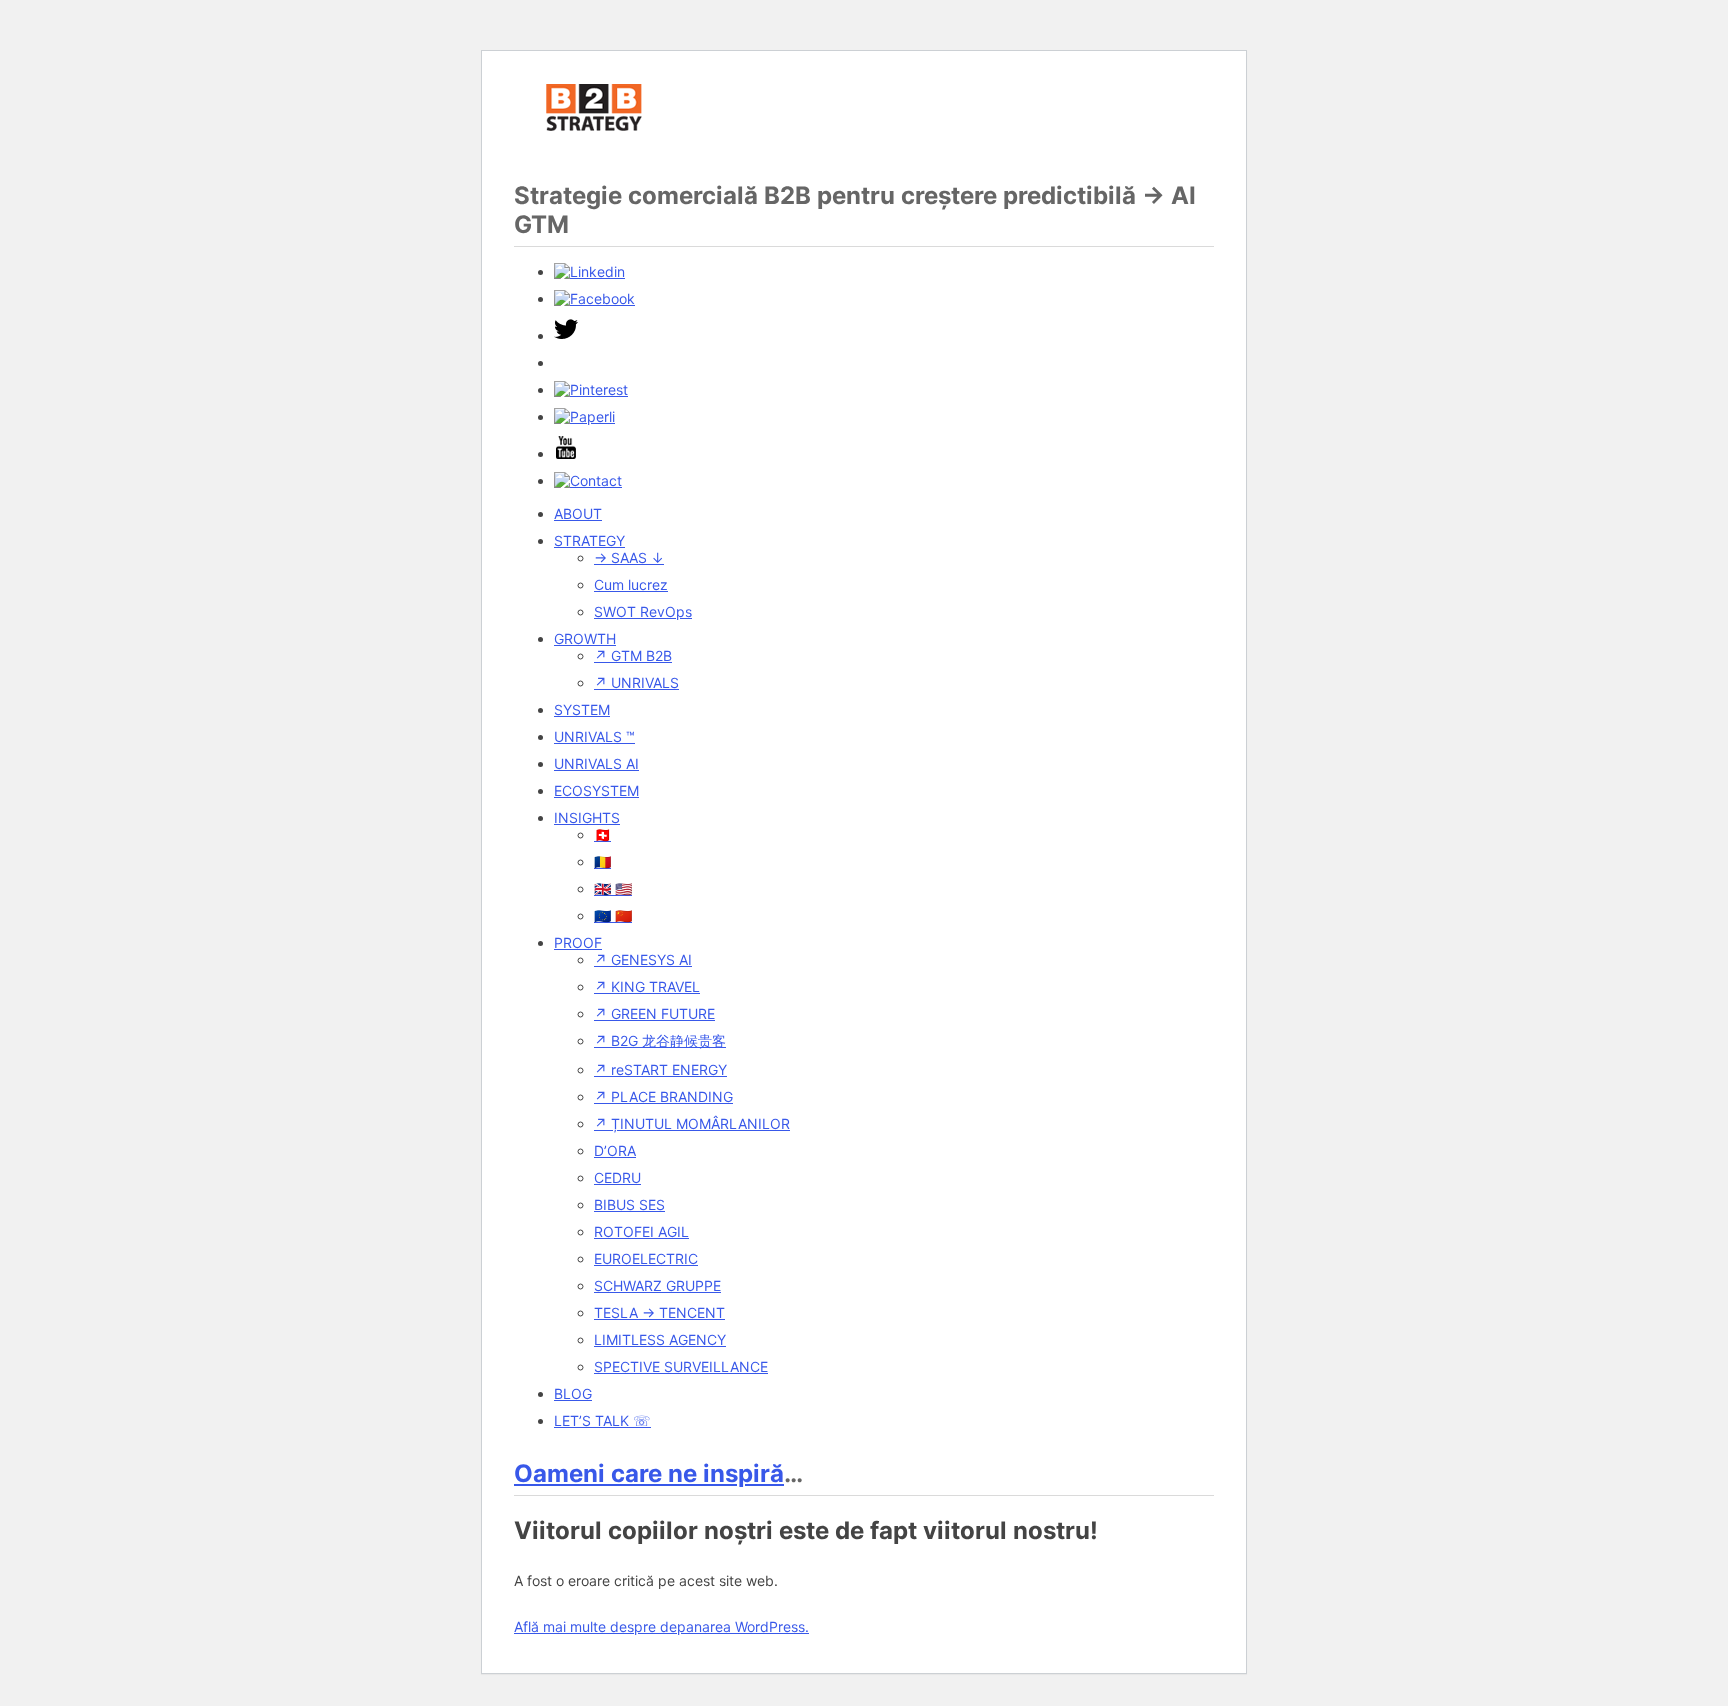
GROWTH (585, 638)
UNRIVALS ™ (594, 736)
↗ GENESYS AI (643, 959)
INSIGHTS (587, 817)
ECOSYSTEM (596, 790)
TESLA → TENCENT (659, 1312)
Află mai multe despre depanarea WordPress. (661, 1626)
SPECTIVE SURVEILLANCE (681, 1366)
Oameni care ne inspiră (649, 1473)
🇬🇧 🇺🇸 (613, 888)
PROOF (578, 942)
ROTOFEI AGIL (641, 1231)
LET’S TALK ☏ (602, 1420)
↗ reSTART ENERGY (660, 1069)
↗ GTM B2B (633, 655)
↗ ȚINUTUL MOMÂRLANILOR (692, 1123)
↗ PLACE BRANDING (663, 1096)
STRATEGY (589, 540)
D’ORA (615, 1150)
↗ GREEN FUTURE (654, 1013)
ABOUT (578, 513)
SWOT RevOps (643, 611)
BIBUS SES (629, 1204)
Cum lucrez (631, 584)
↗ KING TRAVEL (647, 986)
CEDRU (617, 1177)
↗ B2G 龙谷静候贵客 (660, 1040)
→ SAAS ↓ (629, 557)
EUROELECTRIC (646, 1258)
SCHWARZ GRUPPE (657, 1285)
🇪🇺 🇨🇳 (613, 915)
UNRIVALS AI (596, 763)
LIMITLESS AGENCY (660, 1339)
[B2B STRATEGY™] (594, 141)
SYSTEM (582, 709)
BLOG (573, 1393)
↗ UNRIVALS (636, 682)
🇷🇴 (602, 861)
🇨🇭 (602, 834)
